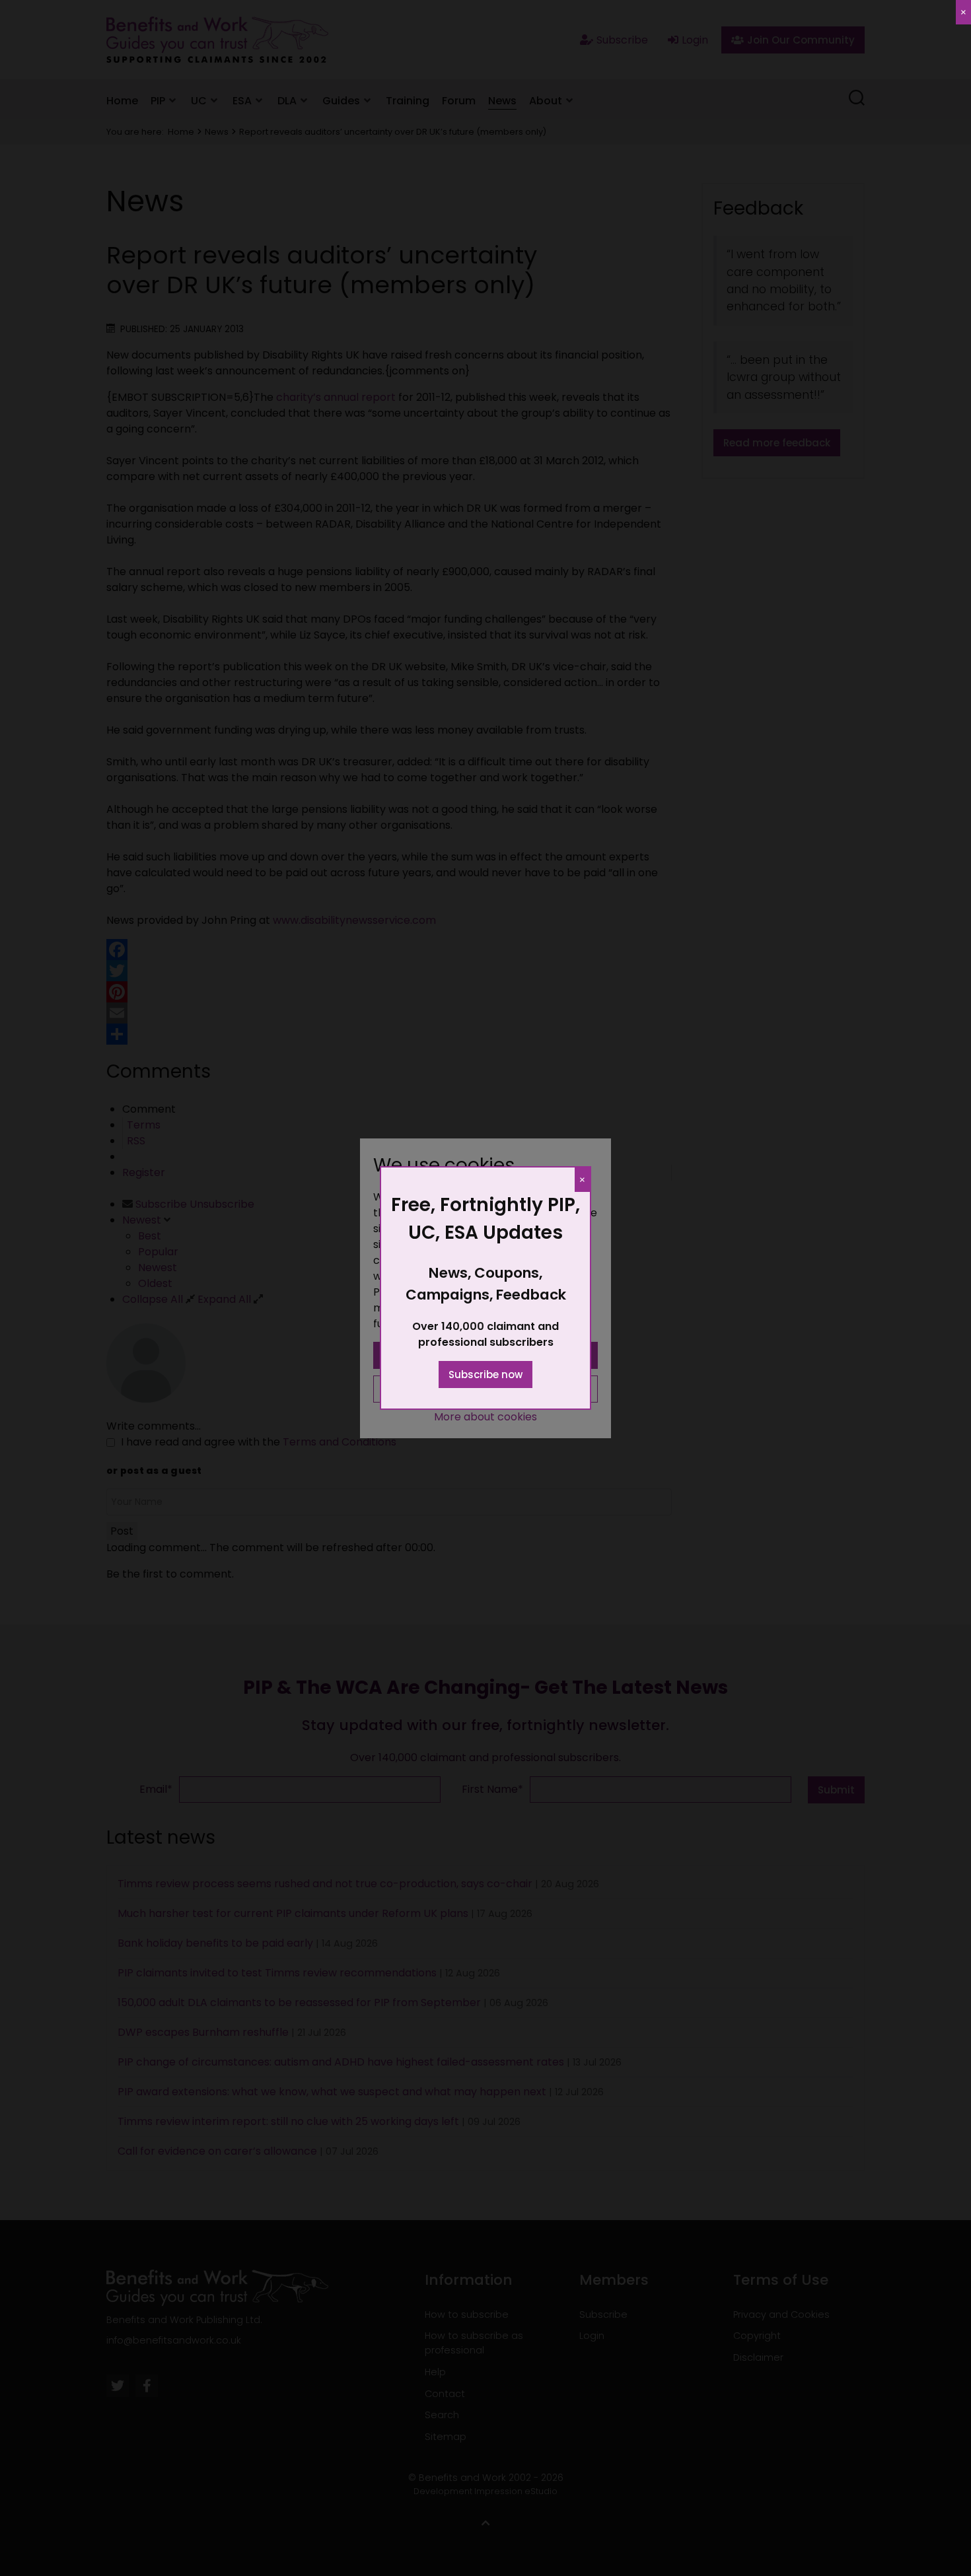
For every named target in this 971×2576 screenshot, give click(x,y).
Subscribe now (485, 1375)
